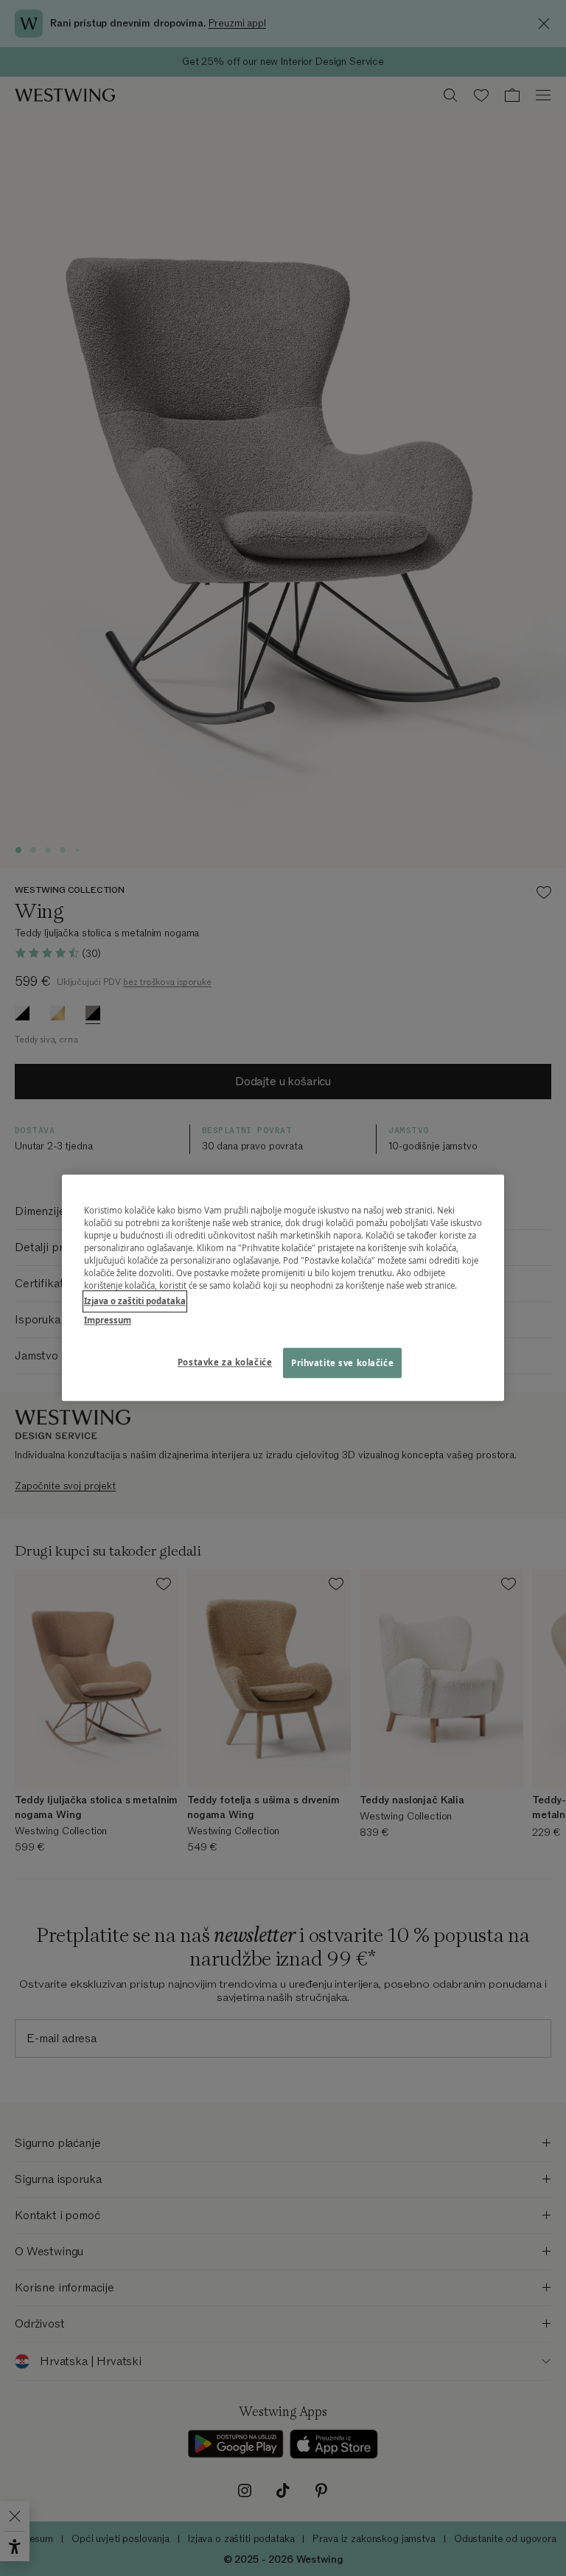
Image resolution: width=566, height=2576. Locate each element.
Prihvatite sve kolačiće (342, 1363)
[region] (283, 1288)
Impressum (108, 1320)
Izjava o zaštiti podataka (135, 1302)
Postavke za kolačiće (225, 1362)
